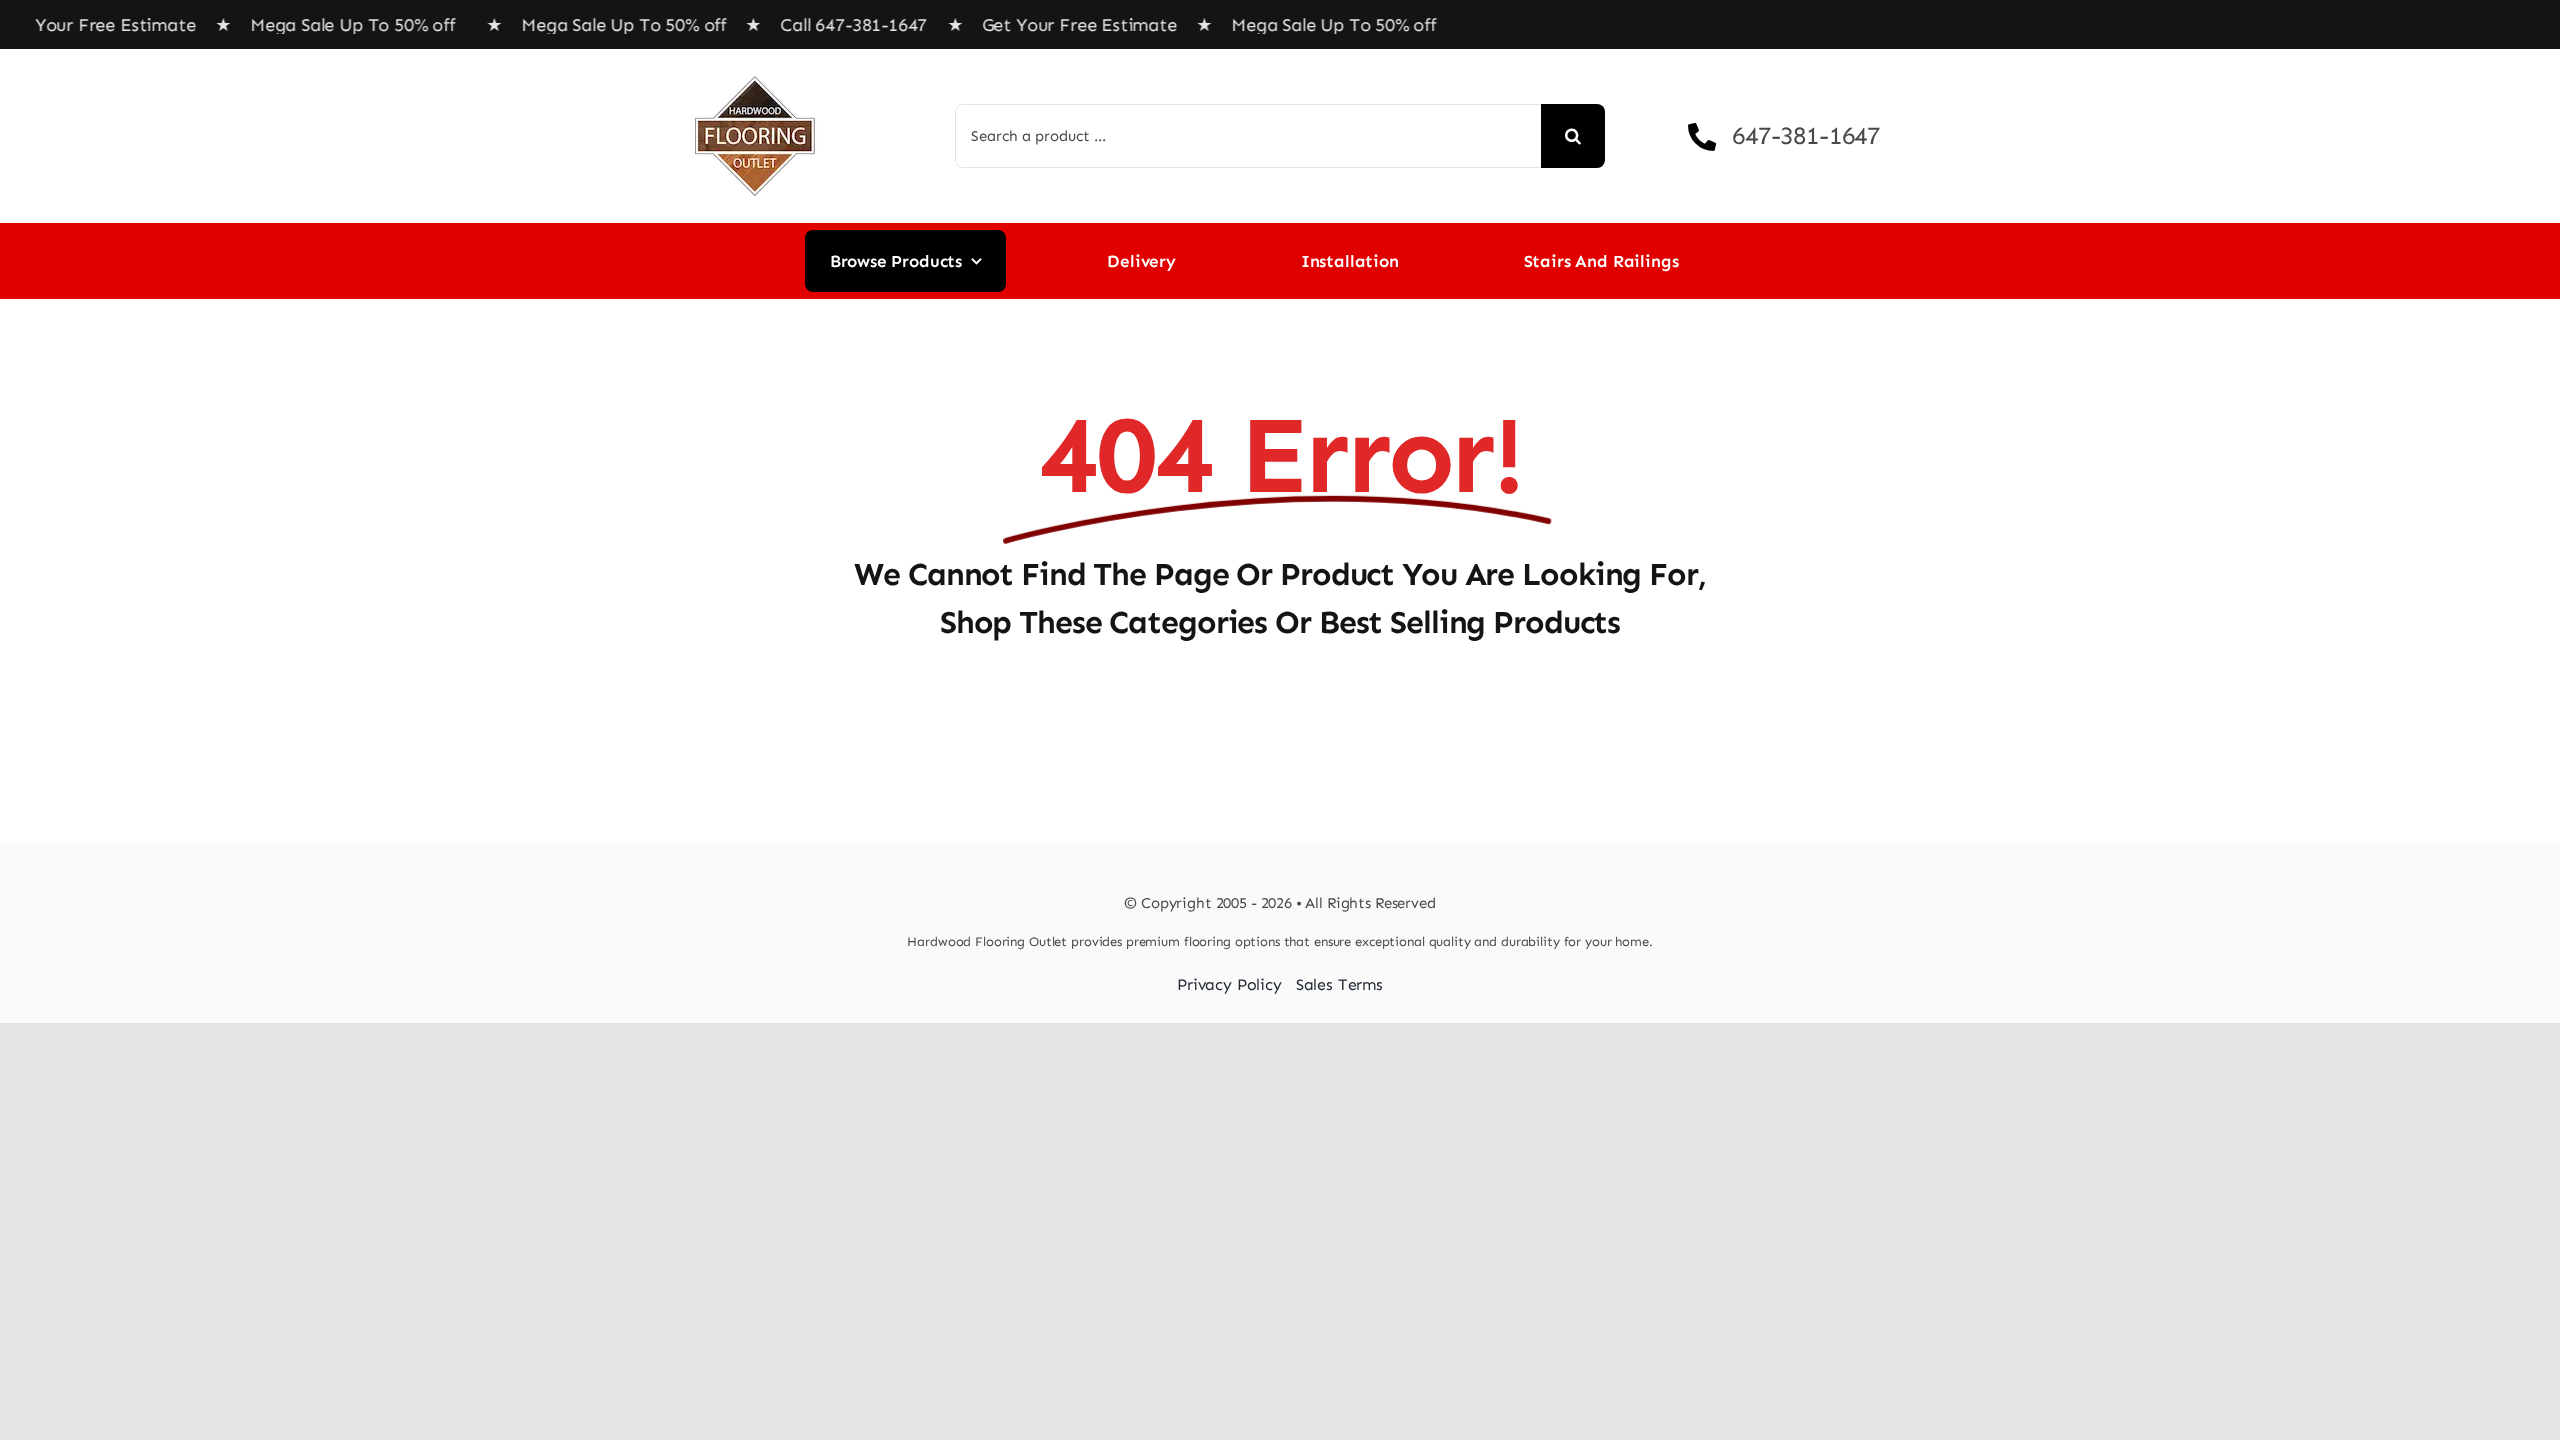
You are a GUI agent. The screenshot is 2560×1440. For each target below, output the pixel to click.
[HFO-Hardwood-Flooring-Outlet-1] (755, 69)
